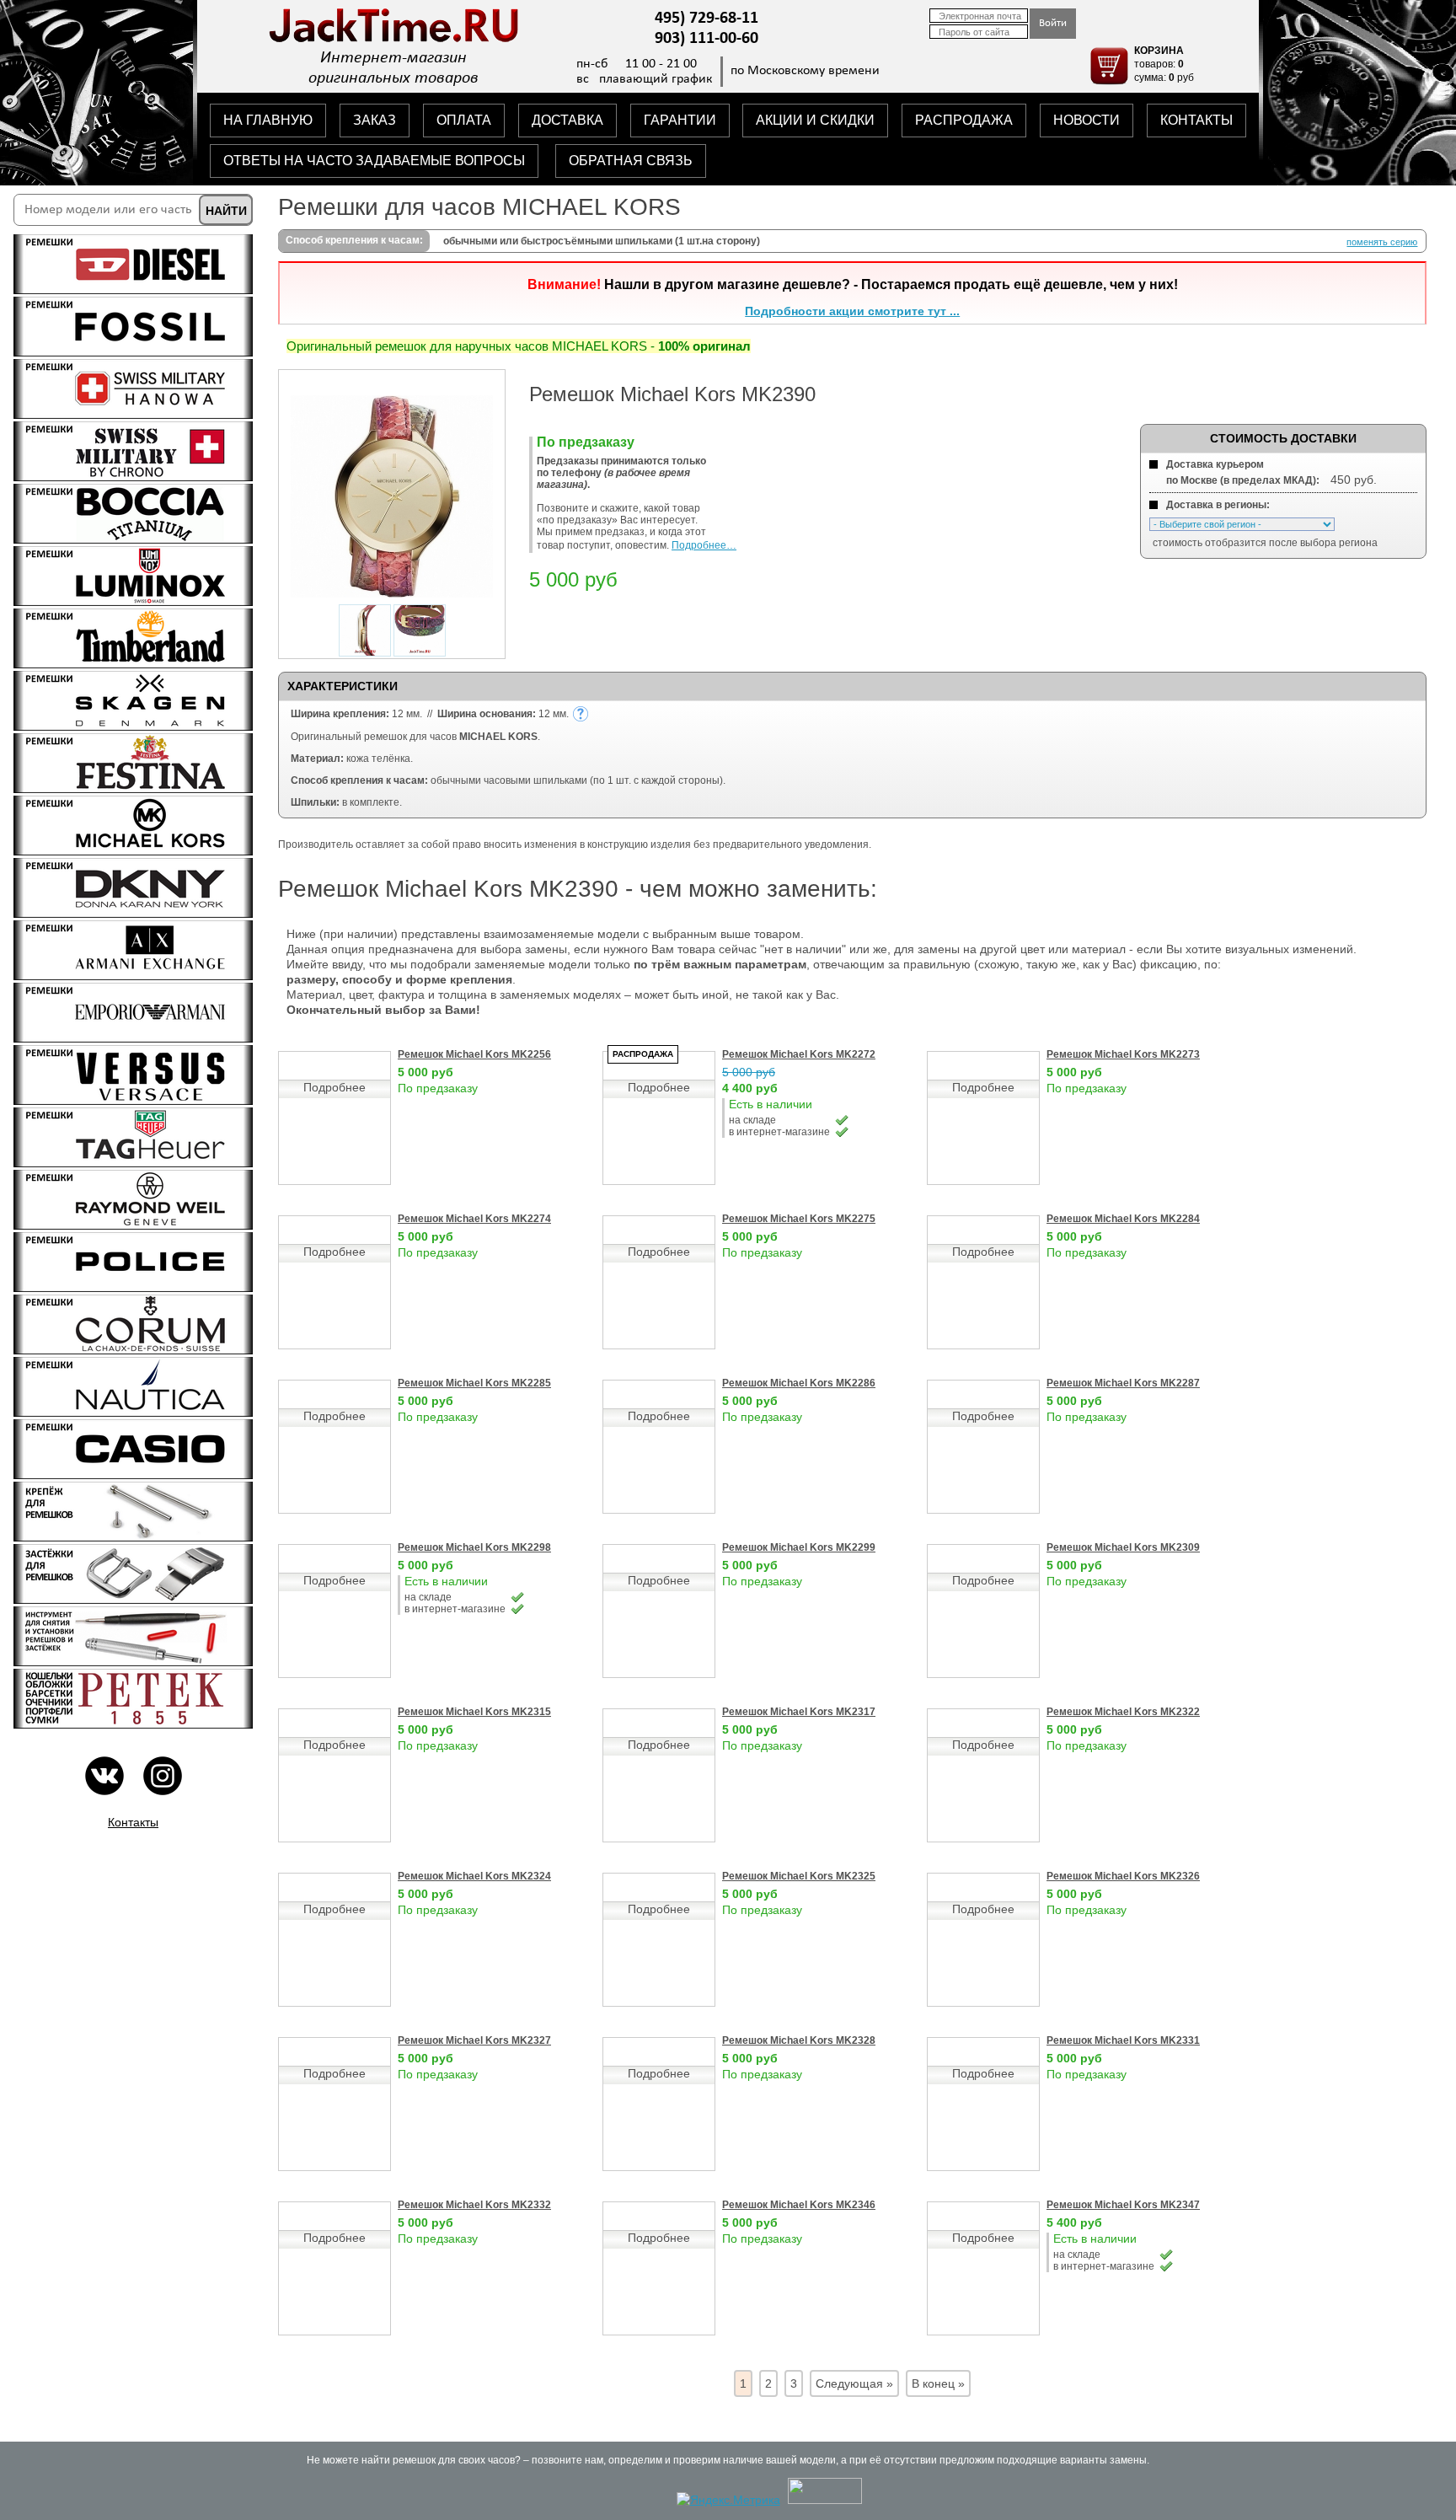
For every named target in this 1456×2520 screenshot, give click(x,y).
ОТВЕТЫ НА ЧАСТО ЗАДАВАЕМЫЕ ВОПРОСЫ (374, 161)
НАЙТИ (226, 211)
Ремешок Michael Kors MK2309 (1123, 1547)
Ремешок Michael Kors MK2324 (474, 1876)
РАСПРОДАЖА (964, 120)
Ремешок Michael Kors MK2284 (1123, 1219)
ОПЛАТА (464, 120)
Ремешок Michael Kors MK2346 (799, 2205)
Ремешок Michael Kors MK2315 (474, 1712)
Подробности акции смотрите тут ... (852, 311)
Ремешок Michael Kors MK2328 (799, 2040)
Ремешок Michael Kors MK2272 (799, 1054)
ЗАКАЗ (375, 120)
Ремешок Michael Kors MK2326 (1123, 1876)
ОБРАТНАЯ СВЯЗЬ (631, 161)
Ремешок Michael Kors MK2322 (1123, 1712)
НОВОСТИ (1087, 120)
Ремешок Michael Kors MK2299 (799, 1547)
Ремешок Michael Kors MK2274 (474, 1219)
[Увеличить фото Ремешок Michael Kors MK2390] (392, 593)
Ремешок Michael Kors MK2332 (474, 2205)
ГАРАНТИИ (680, 120)
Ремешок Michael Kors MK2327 (474, 2040)
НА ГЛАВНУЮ (268, 120)
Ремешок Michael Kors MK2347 (1123, 2205)
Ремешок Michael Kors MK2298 (474, 1547)
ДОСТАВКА (567, 120)
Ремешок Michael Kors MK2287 (1123, 1383)
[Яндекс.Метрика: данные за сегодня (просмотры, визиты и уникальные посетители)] (728, 2500)
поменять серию (1382, 242)
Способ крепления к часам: (354, 240)
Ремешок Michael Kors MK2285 (474, 1383)
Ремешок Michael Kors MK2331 (1123, 2040)
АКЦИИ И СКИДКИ (815, 120)
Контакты (133, 1822)
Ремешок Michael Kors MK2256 (474, 1054)
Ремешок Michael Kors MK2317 (799, 1712)
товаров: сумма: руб (1164, 64)
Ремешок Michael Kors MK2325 (799, 1876)
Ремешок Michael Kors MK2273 (1123, 1054)
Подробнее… (704, 545)
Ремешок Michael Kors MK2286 (799, 1383)
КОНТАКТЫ (1196, 120)
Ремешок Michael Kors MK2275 (799, 1219)
